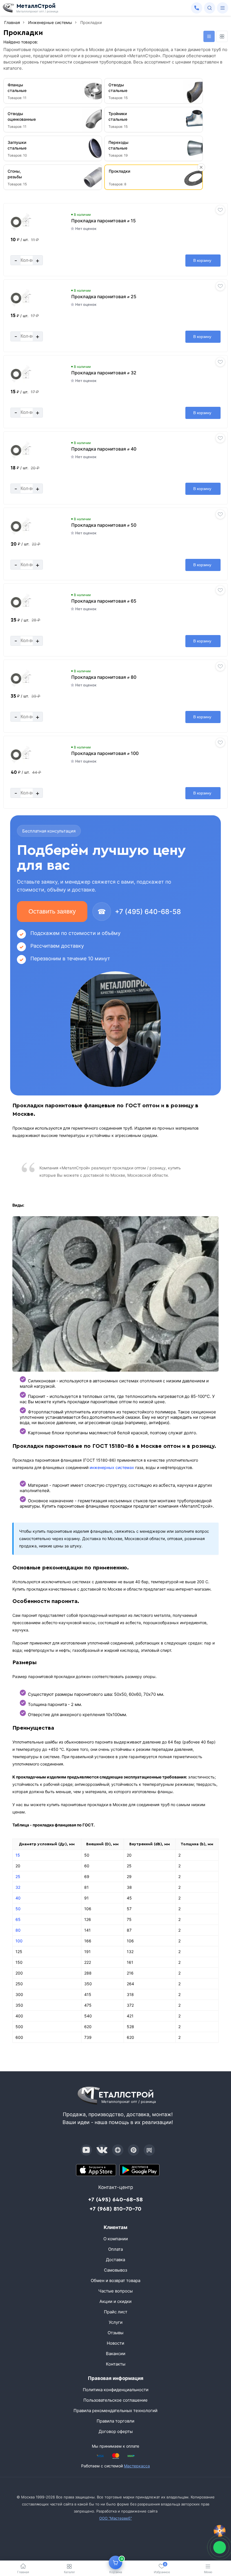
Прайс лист (116, 2312)
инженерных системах (112, 1467)
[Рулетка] (220, 2531)
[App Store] (96, 2170)
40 (18, 1898)
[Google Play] (139, 2170)
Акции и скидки (115, 2301)
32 (18, 1887)
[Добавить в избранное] (220, 210)
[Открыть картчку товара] (21, 222)
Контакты (116, 2364)
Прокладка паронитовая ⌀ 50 (104, 525)
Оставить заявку (52, 911)
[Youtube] (86, 2150)
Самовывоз (115, 2270)
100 (19, 1941)
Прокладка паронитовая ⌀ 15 (104, 221)
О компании (116, 2239)
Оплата (115, 2249)
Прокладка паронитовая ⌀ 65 (104, 601)
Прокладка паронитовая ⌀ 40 (104, 449)
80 (18, 1930)
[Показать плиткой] (222, 36)
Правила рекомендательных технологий (115, 2411)
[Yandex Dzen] (118, 2150)
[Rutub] (149, 2150)
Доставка (115, 2260)
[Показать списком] (209, 36)
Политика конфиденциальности (116, 2390)
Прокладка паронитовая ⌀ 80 (104, 677)
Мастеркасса (137, 2466)
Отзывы (115, 2333)
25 (18, 1876)
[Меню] (223, 8)
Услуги (116, 2322)
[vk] (102, 2150)
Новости (115, 2343)
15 (18, 1855)
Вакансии (116, 2354)
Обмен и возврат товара (115, 2280)
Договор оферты (116, 2431)
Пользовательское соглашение (115, 2400)
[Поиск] (210, 8)
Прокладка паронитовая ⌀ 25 (104, 297)
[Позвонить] (197, 8)
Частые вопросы (115, 2291)
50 (18, 1909)
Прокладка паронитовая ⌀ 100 (105, 753)
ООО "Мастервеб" (115, 2518)
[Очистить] (201, 167)
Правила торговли (115, 2421)
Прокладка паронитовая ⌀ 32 (104, 373)
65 (18, 1919)
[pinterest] (134, 2150)
